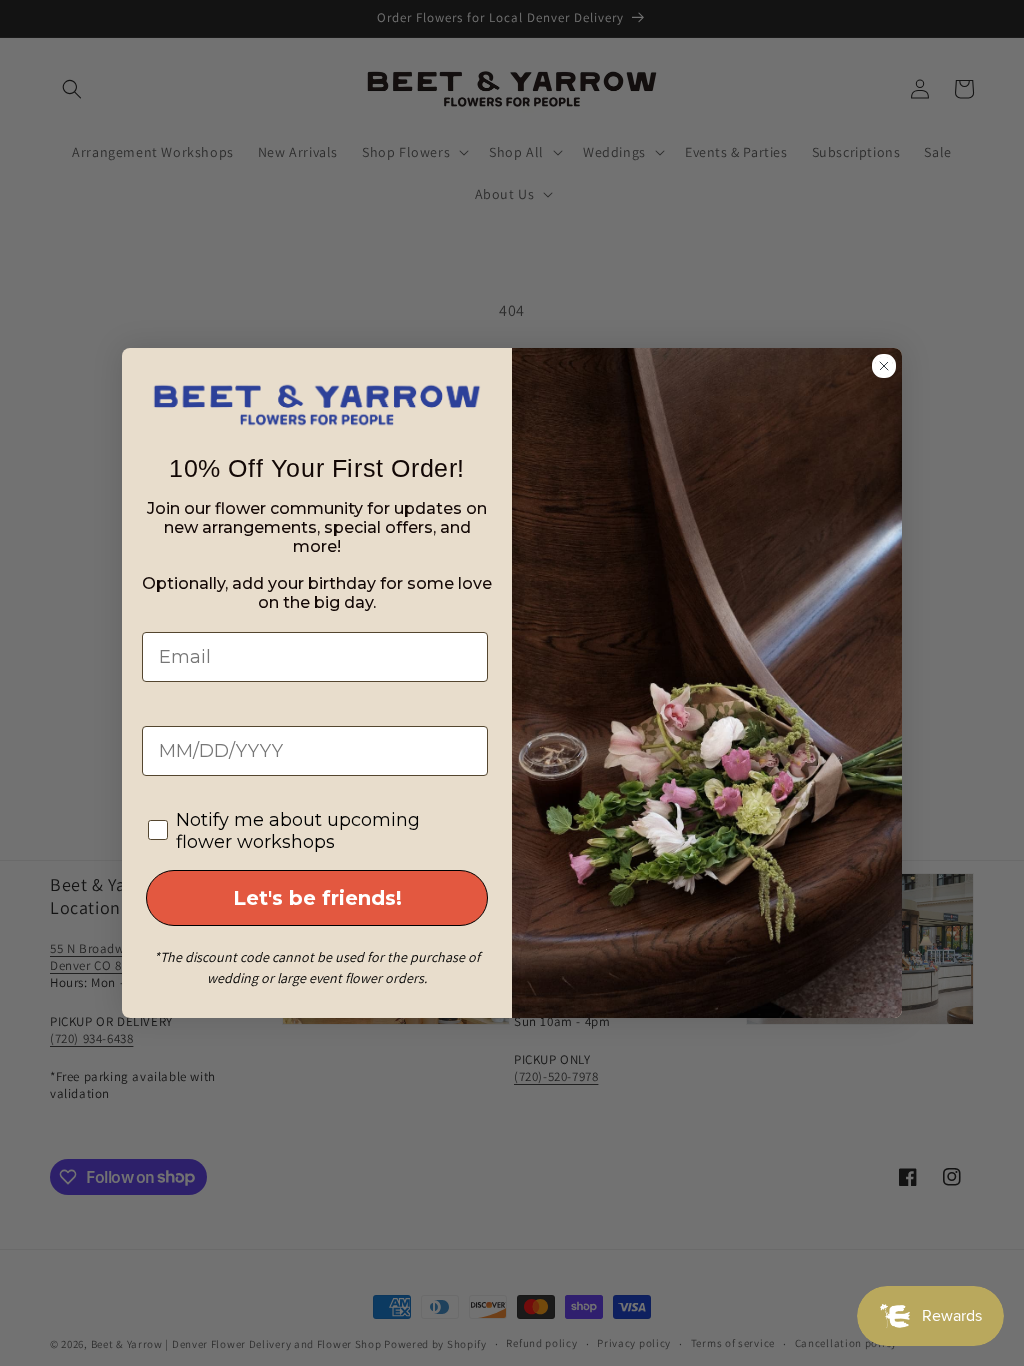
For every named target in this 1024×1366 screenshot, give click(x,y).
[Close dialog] (884, 366)
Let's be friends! (317, 898)
